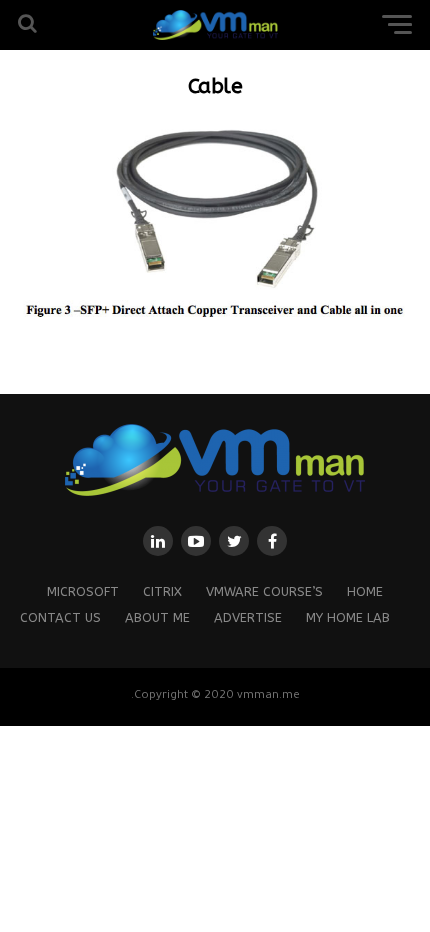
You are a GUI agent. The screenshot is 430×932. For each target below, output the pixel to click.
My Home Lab (348, 617)
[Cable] (215, 321)
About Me (157, 617)
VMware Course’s (264, 591)
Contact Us (60, 617)
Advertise (248, 617)
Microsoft (83, 591)
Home (365, 591)
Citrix (162, 591)
